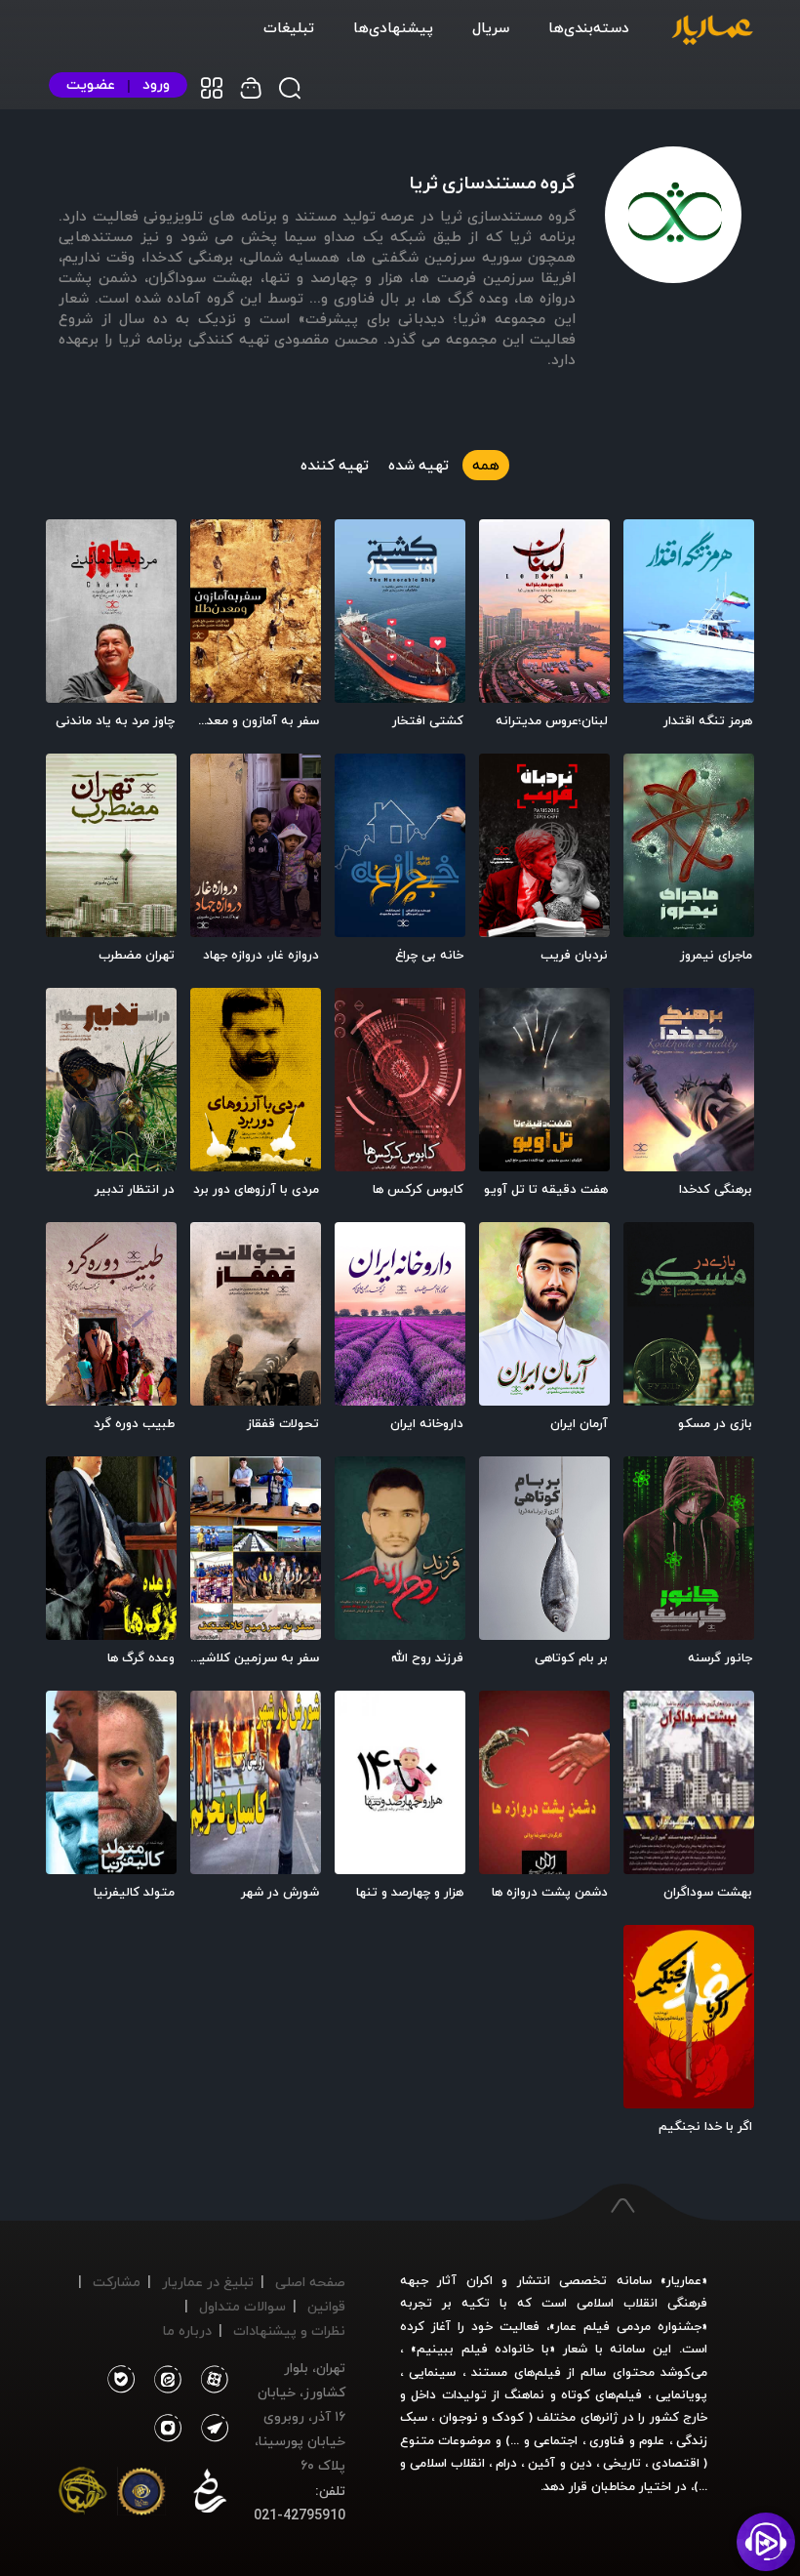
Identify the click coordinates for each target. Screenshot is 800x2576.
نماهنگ (524, 2394)
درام (506, 2463)
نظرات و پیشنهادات (289, 2331)
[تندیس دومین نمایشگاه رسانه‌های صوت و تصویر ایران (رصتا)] (83, 2495)
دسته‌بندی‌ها (589, 27)
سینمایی (432, 2372)
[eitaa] (164, 2380)
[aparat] (211, 2380)
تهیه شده (419, 465)
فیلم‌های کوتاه (601, 2394)
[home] (712, 31)
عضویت (91, 84)
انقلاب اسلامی (445, 2463)
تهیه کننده (335, 465)
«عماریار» (684, 2280)
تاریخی (622, 2463)
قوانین (326, 2306)
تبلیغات (289, 27)
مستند (489, 2372)
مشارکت (117, 2282)
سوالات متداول (242, 2306)
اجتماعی (554, 2440)
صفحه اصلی (310, 2282)
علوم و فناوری (627, 2440)
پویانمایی (681, 2394)
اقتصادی (676, 2463)
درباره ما (187, 2331)
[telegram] (211, 2429)
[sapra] (141, 2495)
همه (486, 465)
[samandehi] (210, 2495)
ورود (156, 84)
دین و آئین (560, 2463)
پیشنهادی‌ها (393, 27)
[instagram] (168, 2429)
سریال (491, 27)
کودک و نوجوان (482, 2417)
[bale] (120, 2380)
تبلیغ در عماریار (208, 2282)
